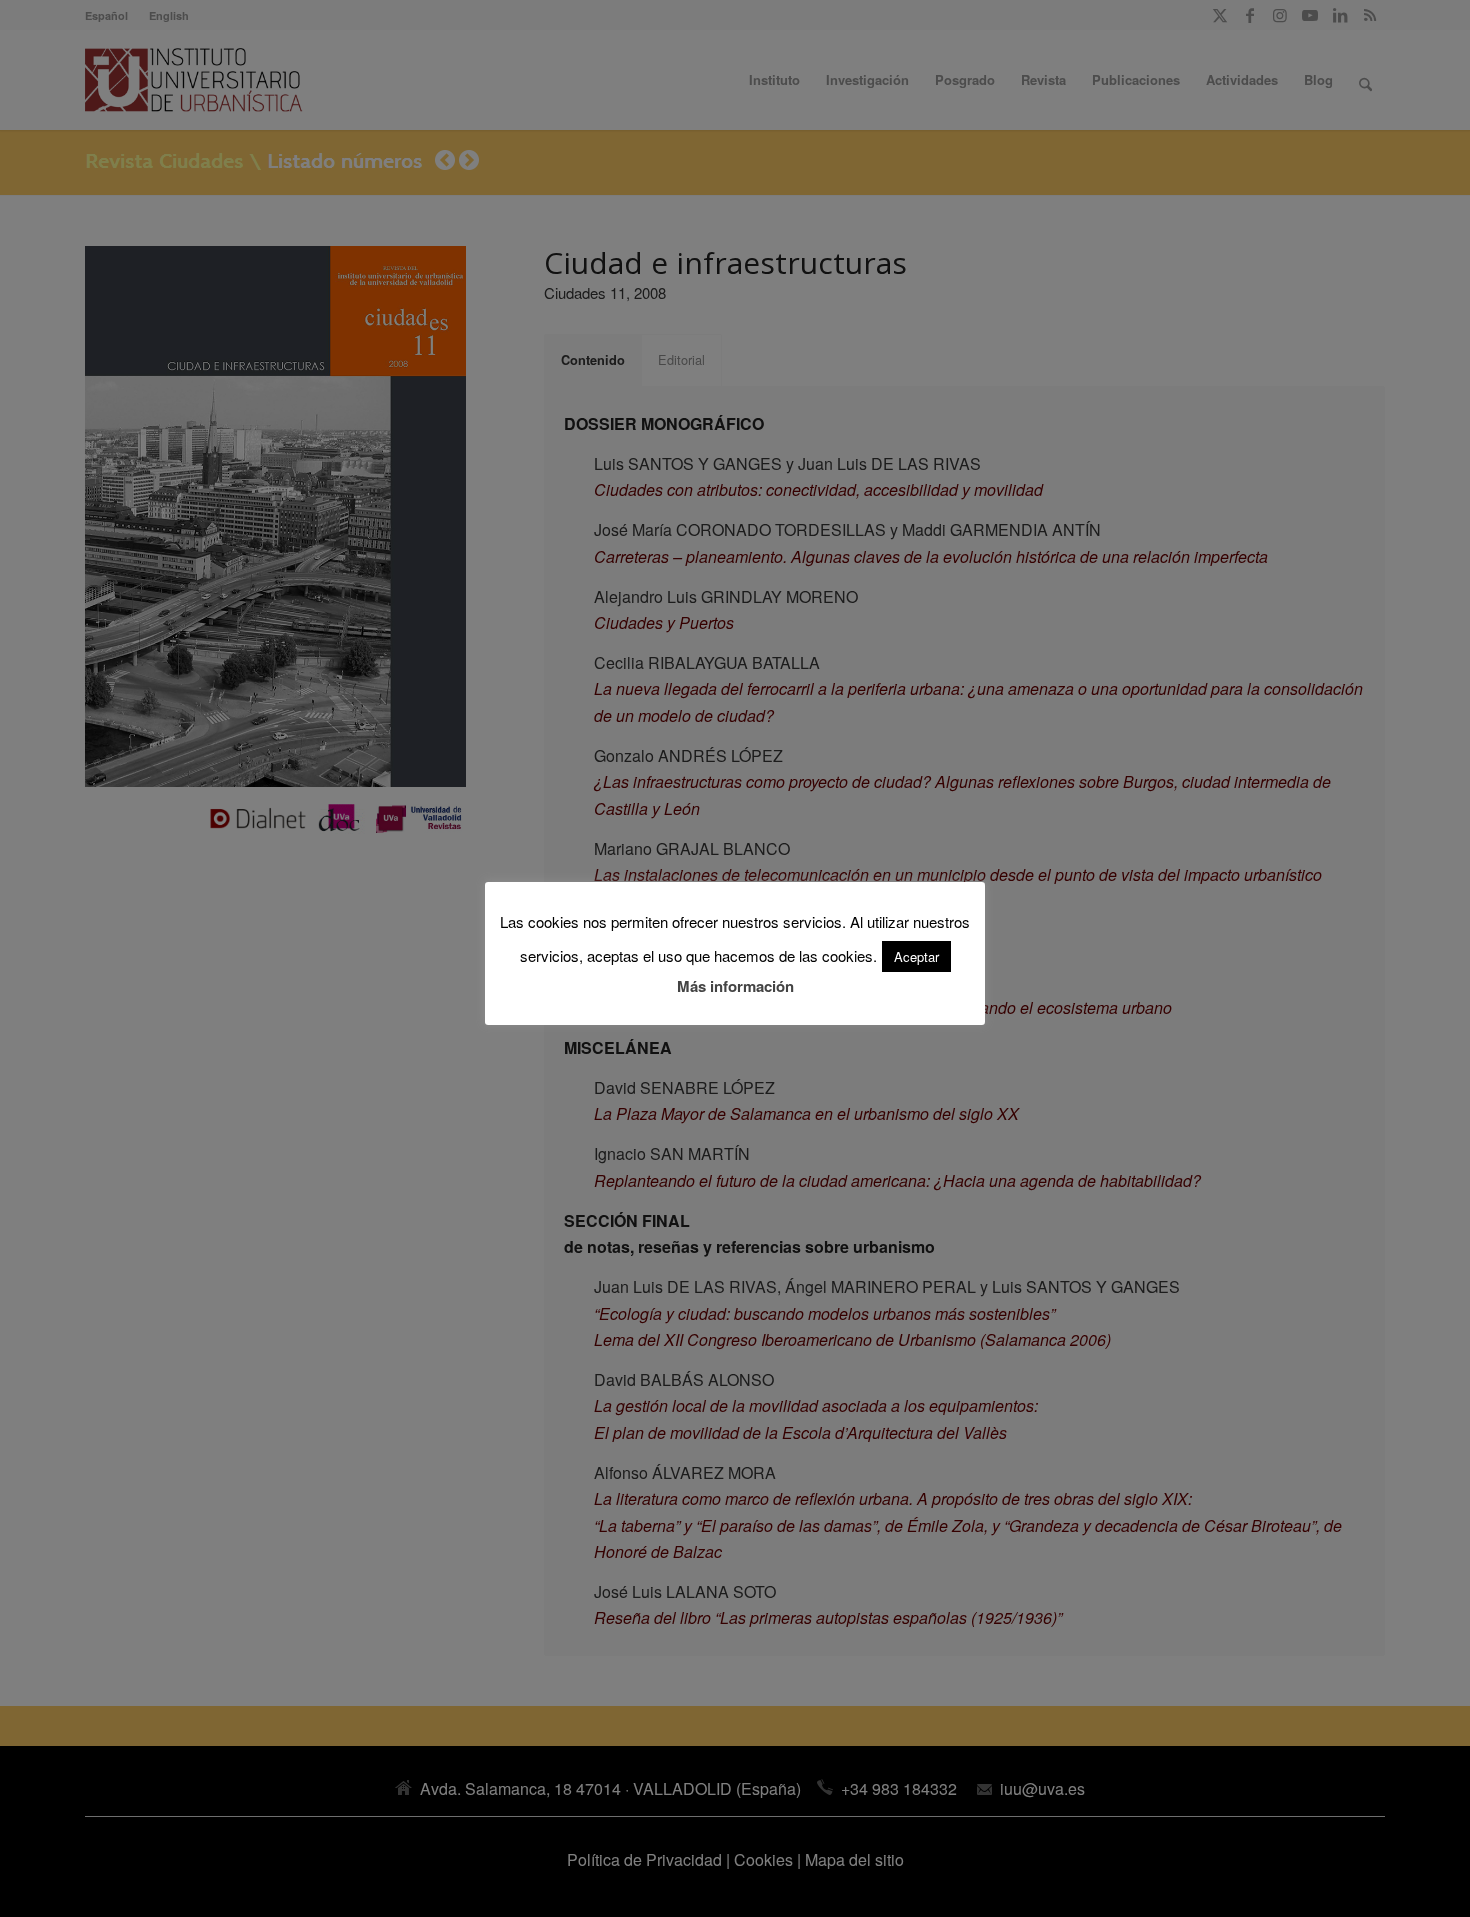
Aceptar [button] (916, 956)
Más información (735, 986)
